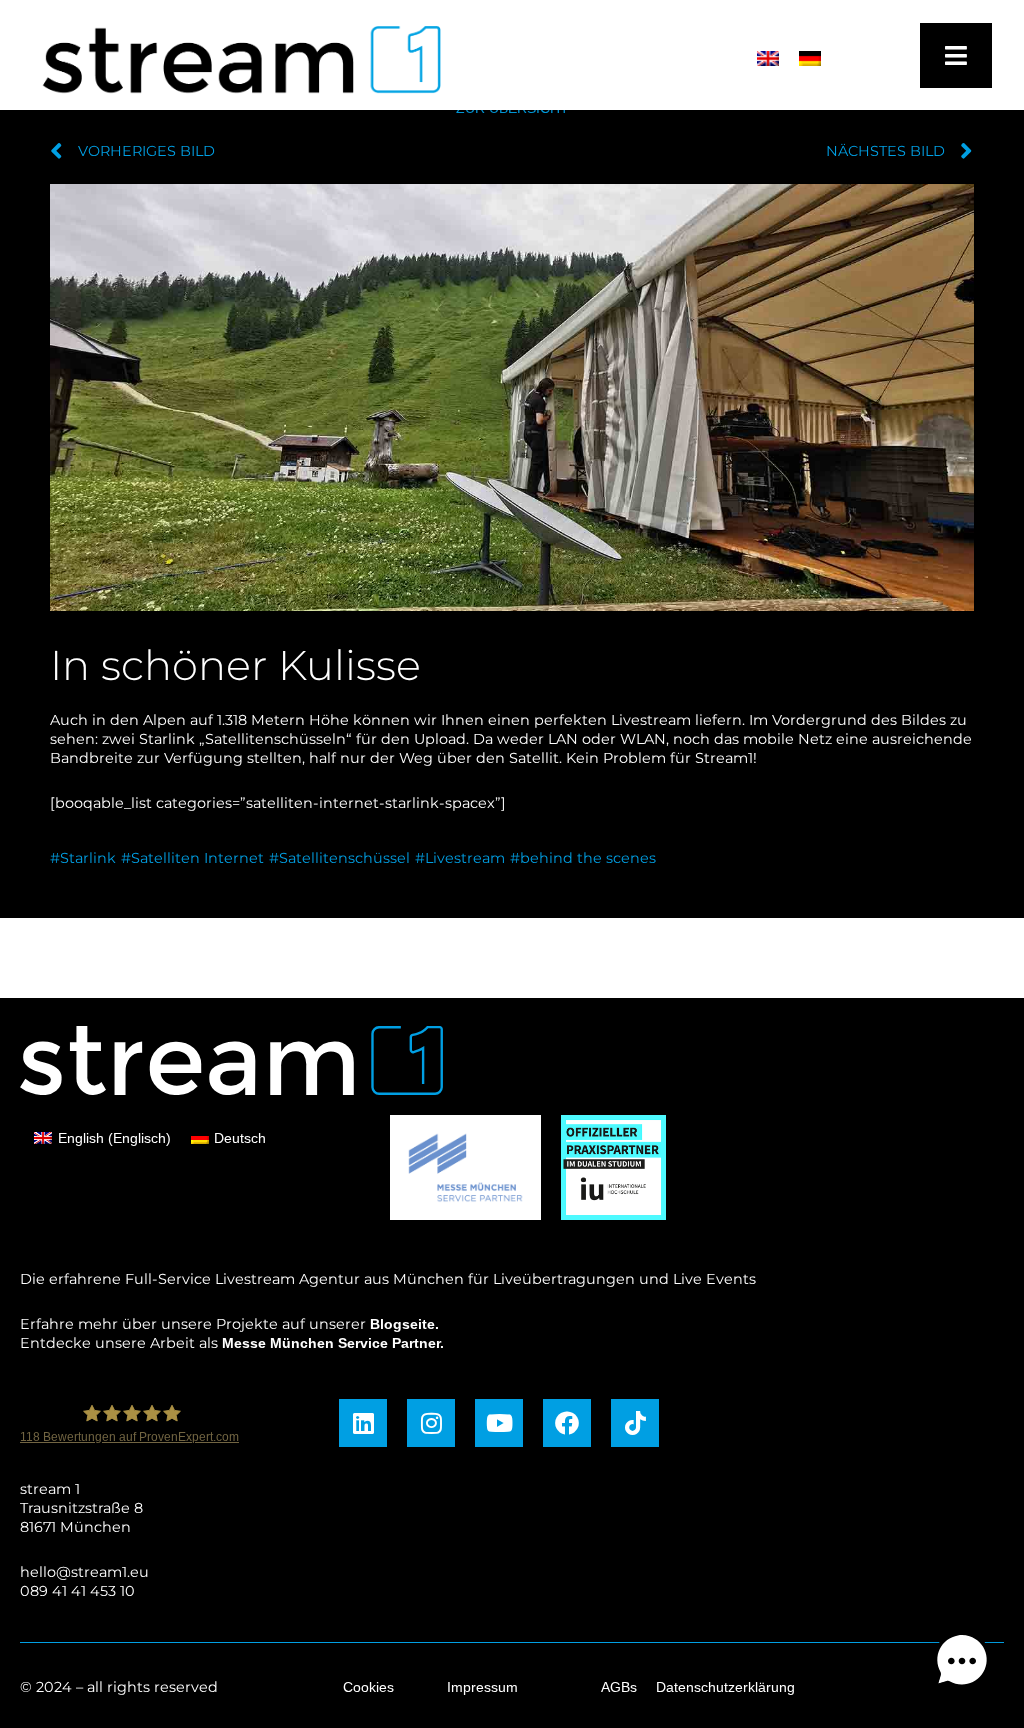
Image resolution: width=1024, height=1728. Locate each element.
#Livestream (460, 858)
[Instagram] (431, 1423)
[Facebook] (567, 1423)
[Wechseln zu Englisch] (768, 58)
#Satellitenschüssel (339, 858)
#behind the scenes (583, 858)
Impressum (482, 1687)
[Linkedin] (363, 1423)
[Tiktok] (635, 1423)
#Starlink (83, 858)
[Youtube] (499, 1423)
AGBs (619, 1687)
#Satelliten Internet (192, 858)
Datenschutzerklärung (725, 1687)
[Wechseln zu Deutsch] (810, 58)
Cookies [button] (368, 1687)
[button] (962, 1663)
